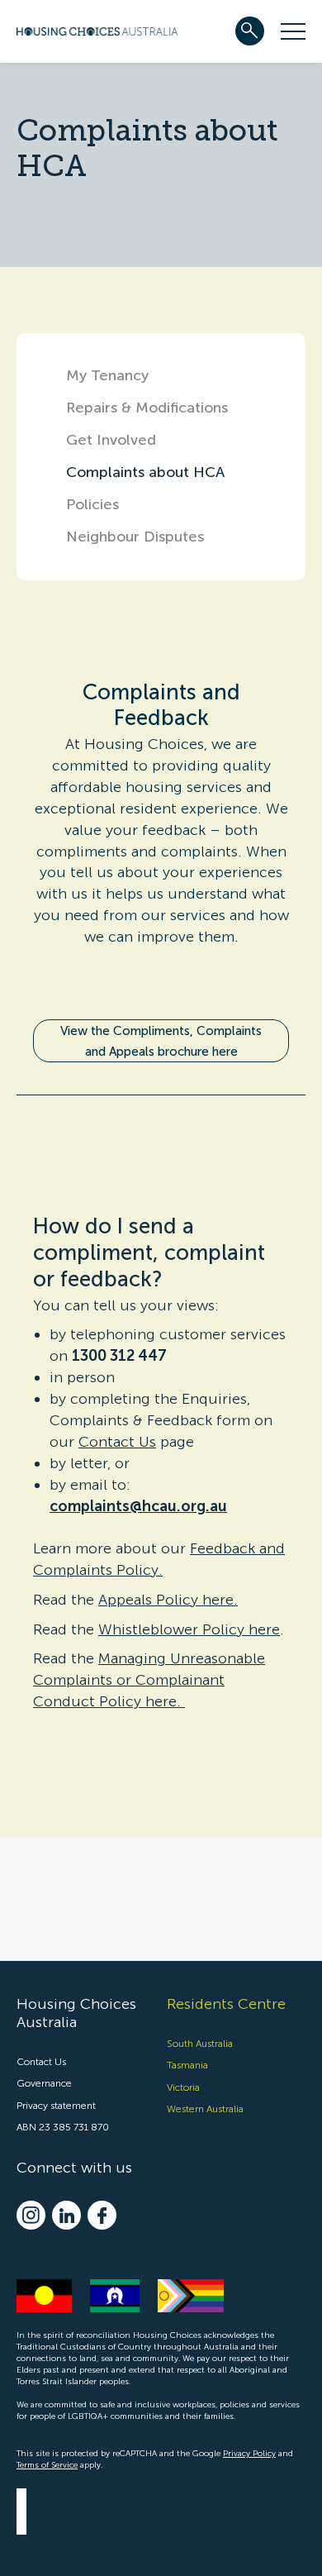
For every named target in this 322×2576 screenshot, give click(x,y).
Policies (92, 504)
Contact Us (117, 1442)
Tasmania (187, 2065)
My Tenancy (107, 375)
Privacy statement (56, 2106)
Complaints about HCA (145, 472)
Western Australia (205, 2109)
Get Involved (111, 440)
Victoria (183, 2087)
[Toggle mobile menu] (293, 31)
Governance (44, 2083)
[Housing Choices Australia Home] (97, 29)
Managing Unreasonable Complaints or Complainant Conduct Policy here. (149, 1680)
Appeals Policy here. (168, 1600)
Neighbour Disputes (135, 537)
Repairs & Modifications (147, 408)
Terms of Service (47, 2465)
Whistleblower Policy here (189, 1629)
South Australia (200, 2044)
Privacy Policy (249, 2454)
